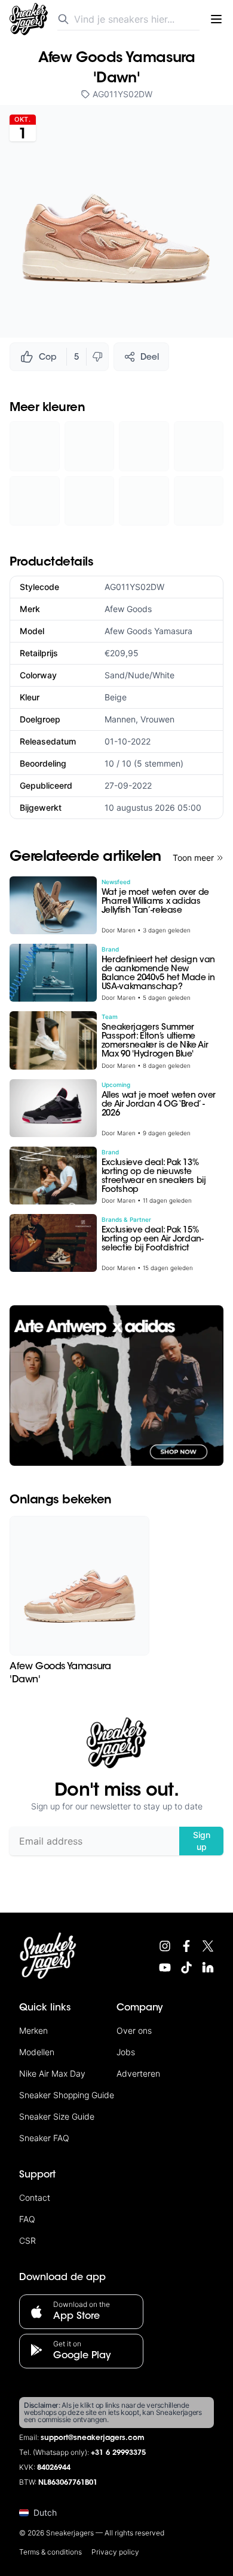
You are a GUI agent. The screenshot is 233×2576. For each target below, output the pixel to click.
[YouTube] (165, 1967)
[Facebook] (186, 1946)
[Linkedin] (208, 1967)
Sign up (202, 1841)
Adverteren (138, 2073)
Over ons (134, 2030)
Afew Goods (128, 609)
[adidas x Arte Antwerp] (116, 1386)
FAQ (27, 2219)
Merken (33, 2030)
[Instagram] (165, 1946)
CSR (27, 2240)
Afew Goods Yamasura (148, 631)
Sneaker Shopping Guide (67, 2095)
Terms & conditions (50, 2552)
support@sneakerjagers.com (93, 2438)
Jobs (126, 2052)
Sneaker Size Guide (57, 2116)
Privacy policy (115, 2552)
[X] (208, 1946)
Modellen (37, 2052)
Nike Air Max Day (52, 2073)
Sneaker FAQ (44, 2138)
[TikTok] (186, 1967)
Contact (35, 2197)
